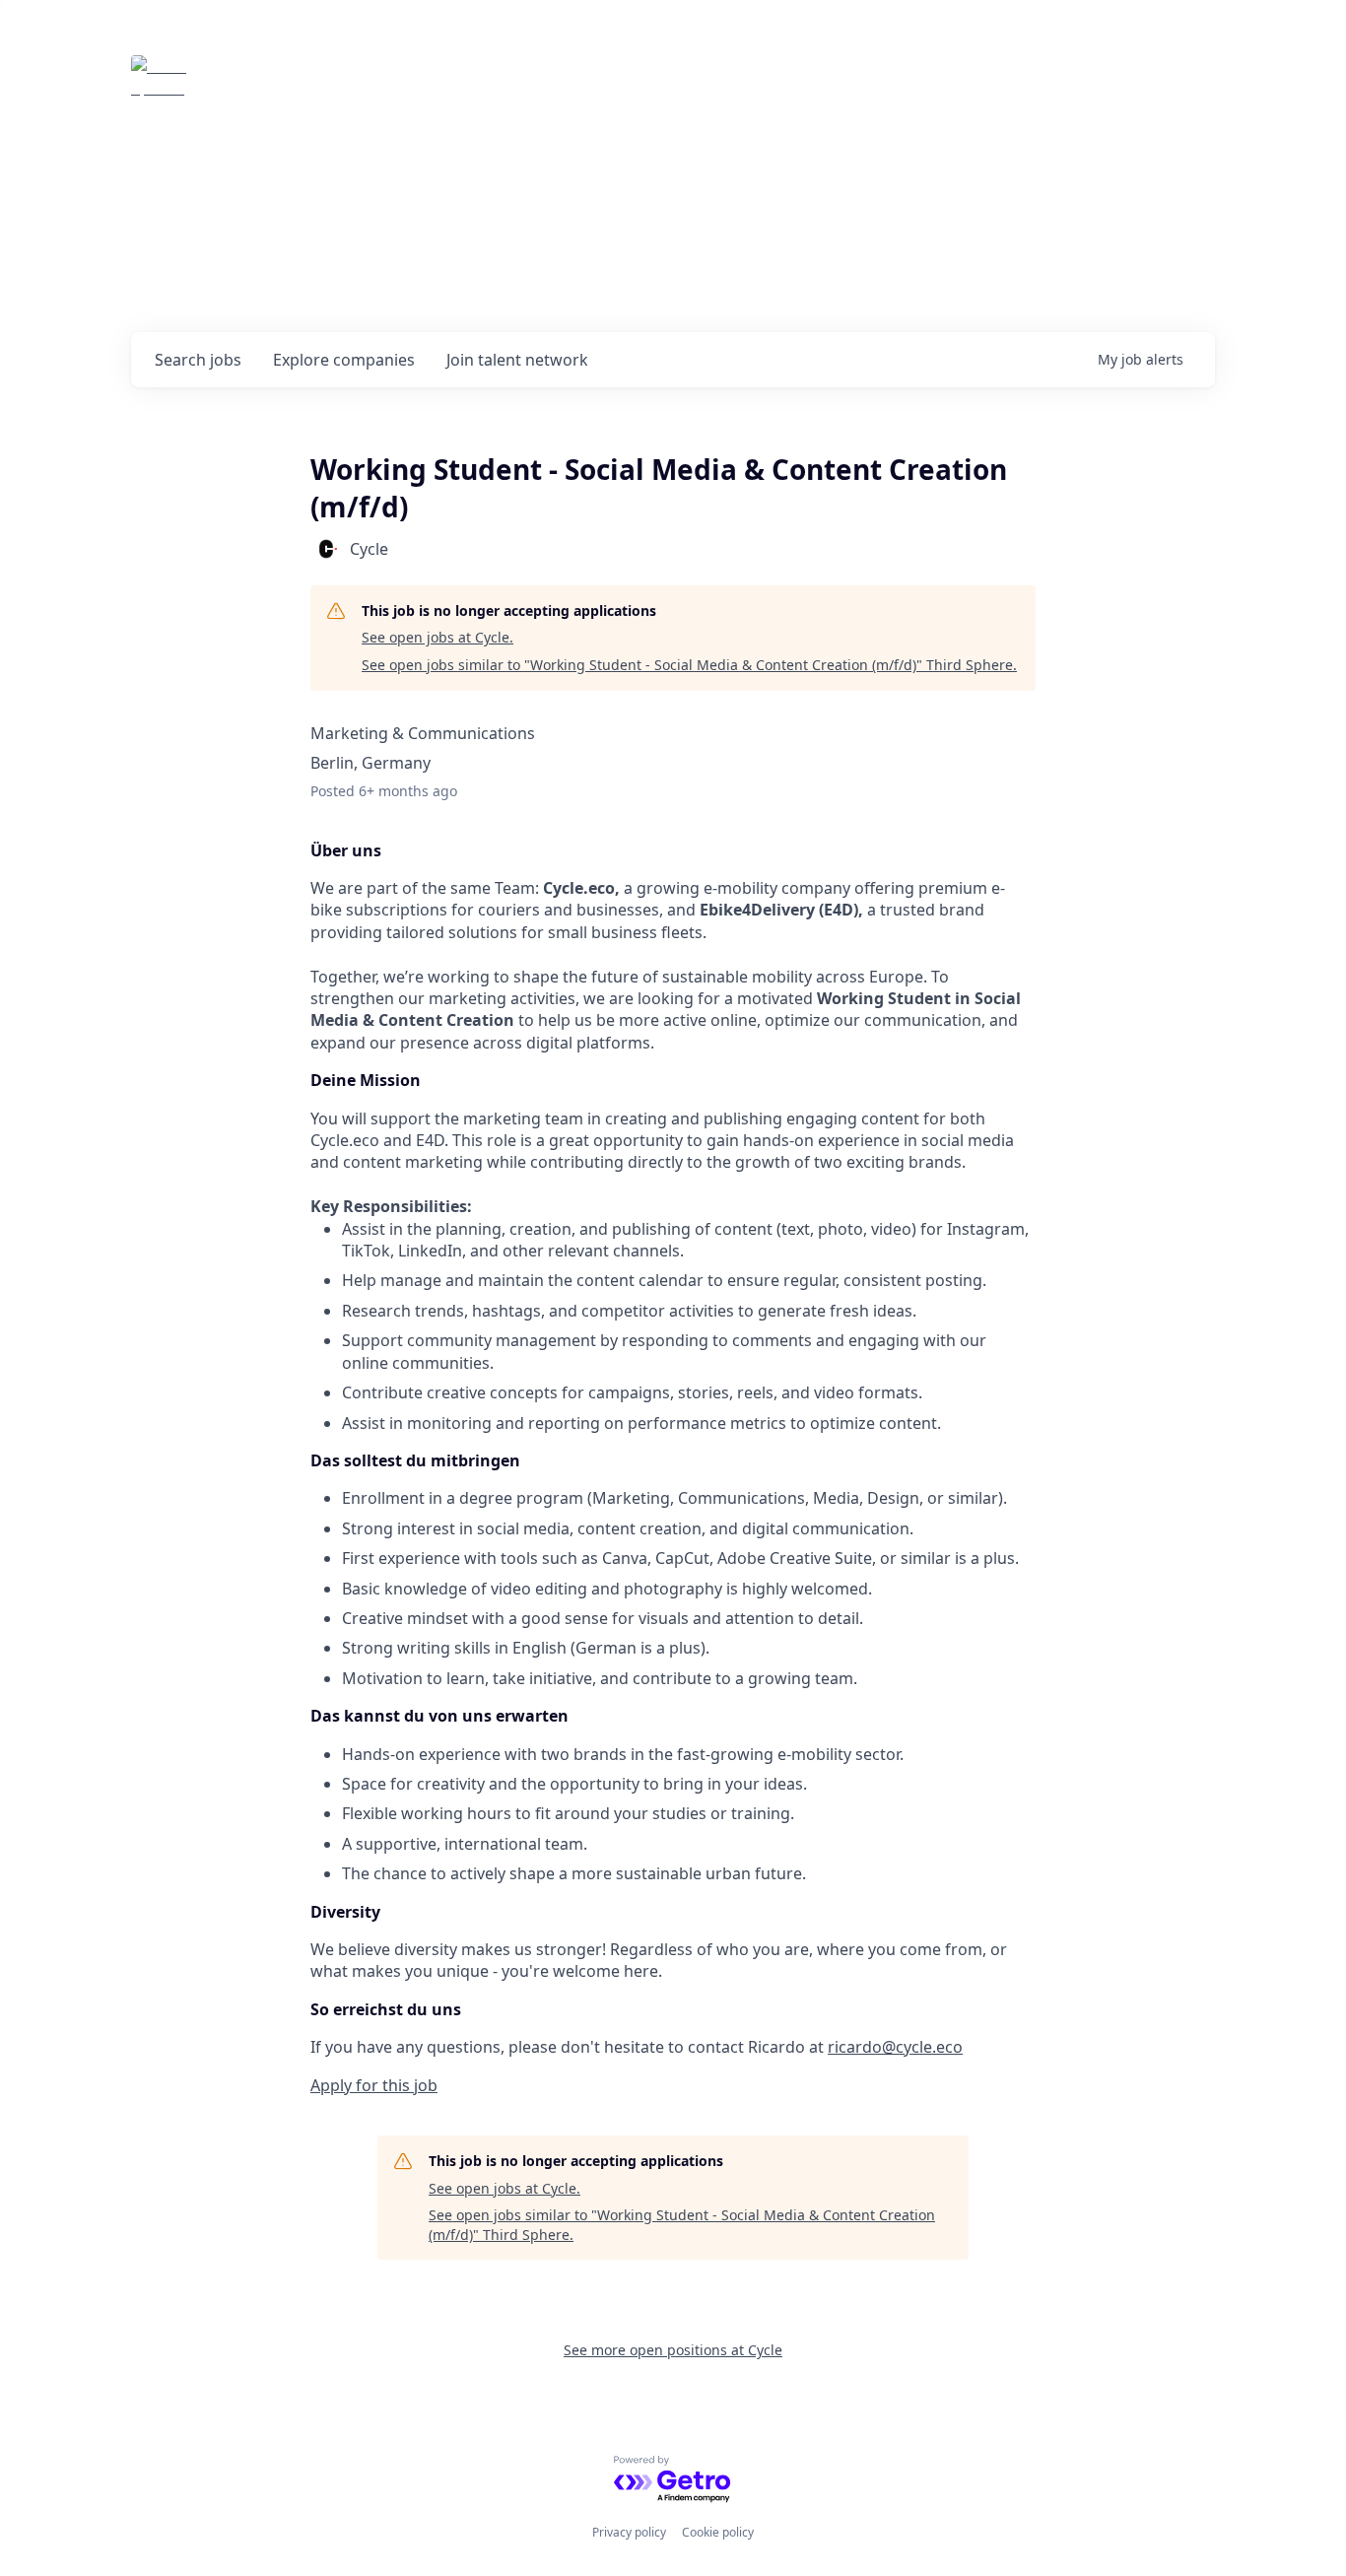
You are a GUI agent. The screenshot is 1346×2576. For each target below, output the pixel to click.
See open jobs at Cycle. (437, 637)
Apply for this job (374, 2085)
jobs (198, 360)
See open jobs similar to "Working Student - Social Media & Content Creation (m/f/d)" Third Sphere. (689, 665)
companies (344, 360)
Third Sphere (282, 83)
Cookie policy (718, 2532)
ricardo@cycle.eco (895, 2047)
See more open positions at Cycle (673, 2350)
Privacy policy (629, 2532)
